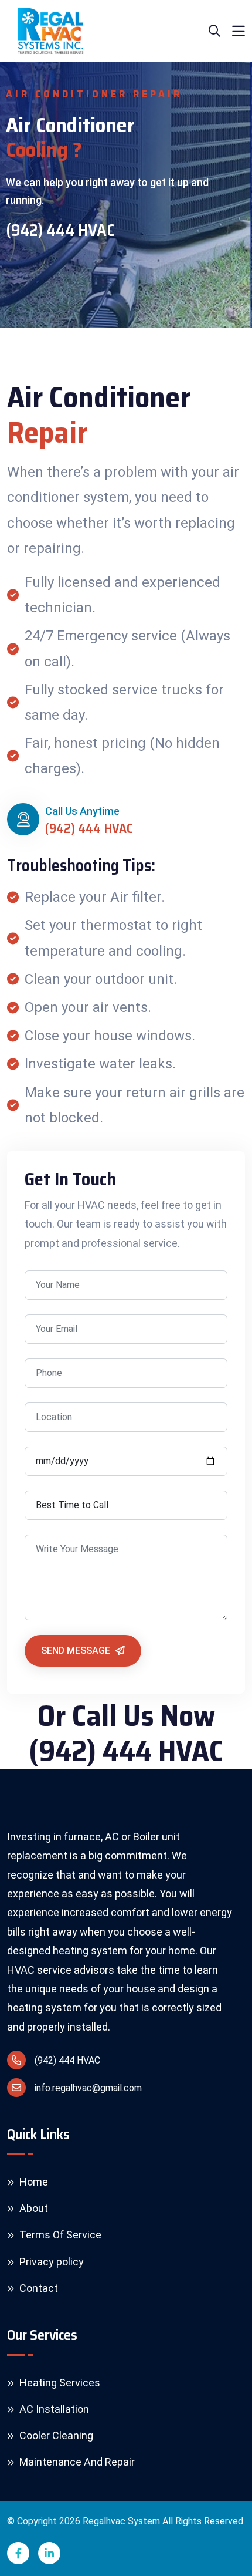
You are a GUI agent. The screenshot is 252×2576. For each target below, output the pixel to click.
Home (33, 2182)
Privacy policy (50, 2262)
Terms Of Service (59, 2235)
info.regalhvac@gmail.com (88, 2088)
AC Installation (53, 2409)
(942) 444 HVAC (60, 231)
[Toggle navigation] (239, 31)
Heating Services (59, 2383)
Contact (38, 2288)
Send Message (77, 1651)
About (33, 2208)
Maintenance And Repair (76, 2462)
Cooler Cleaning (55, 2435)
